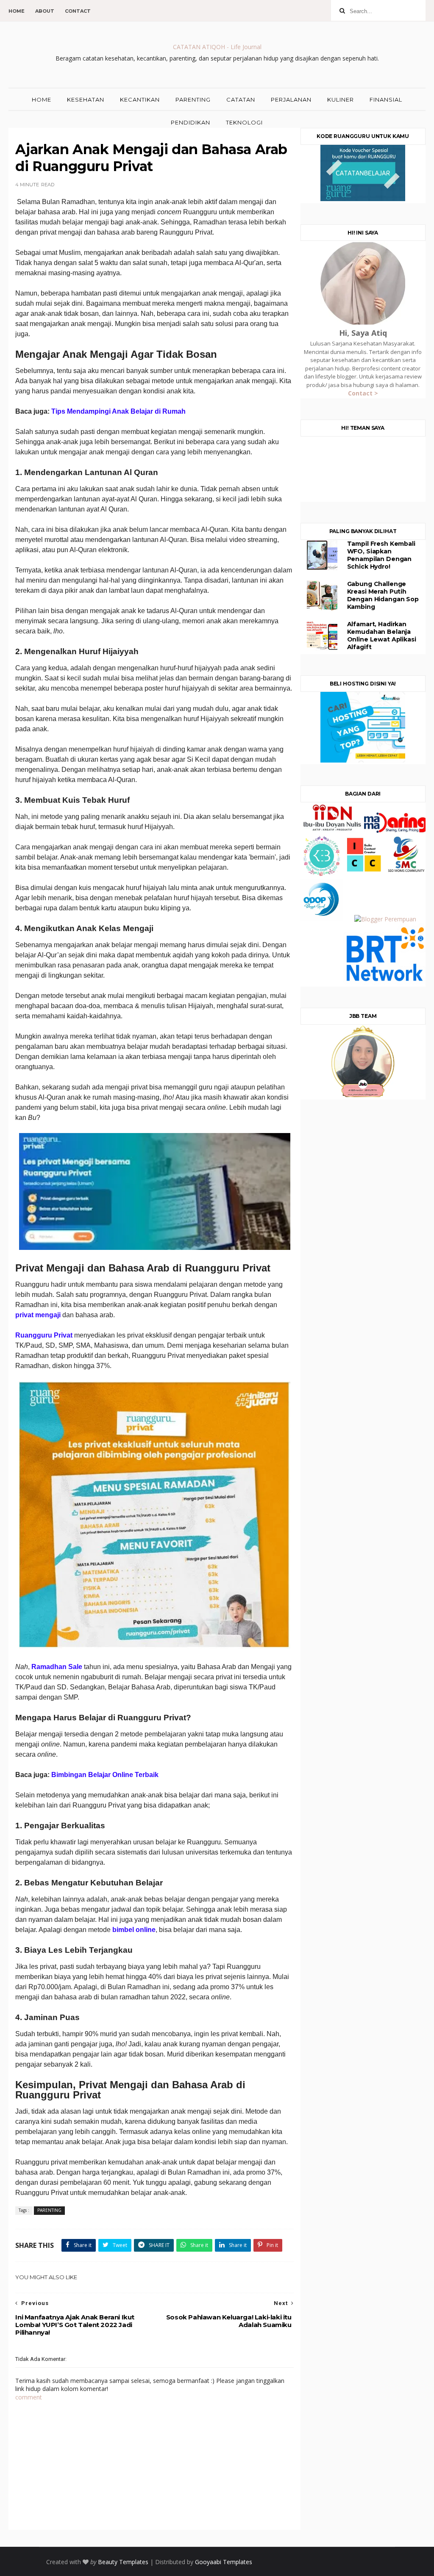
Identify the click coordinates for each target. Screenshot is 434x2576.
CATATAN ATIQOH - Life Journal (217, 47)
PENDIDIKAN (191, 122)
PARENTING (193, 100)
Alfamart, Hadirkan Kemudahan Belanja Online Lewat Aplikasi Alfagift (382, 636)
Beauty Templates (123, 2562)
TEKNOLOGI (244, 122)
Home (17, 11)
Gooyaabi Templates (224, 2562)
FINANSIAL (386, 100)
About (45, 11)
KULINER (341, 100)
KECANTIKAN (140, 100)
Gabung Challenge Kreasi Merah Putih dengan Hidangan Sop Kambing (383, 595)
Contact (78, 11)
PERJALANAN (291, 100)
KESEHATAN (86, 100)
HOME (42, 100)
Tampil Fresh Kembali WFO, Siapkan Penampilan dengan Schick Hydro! (381, 555)
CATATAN (241, 100)
